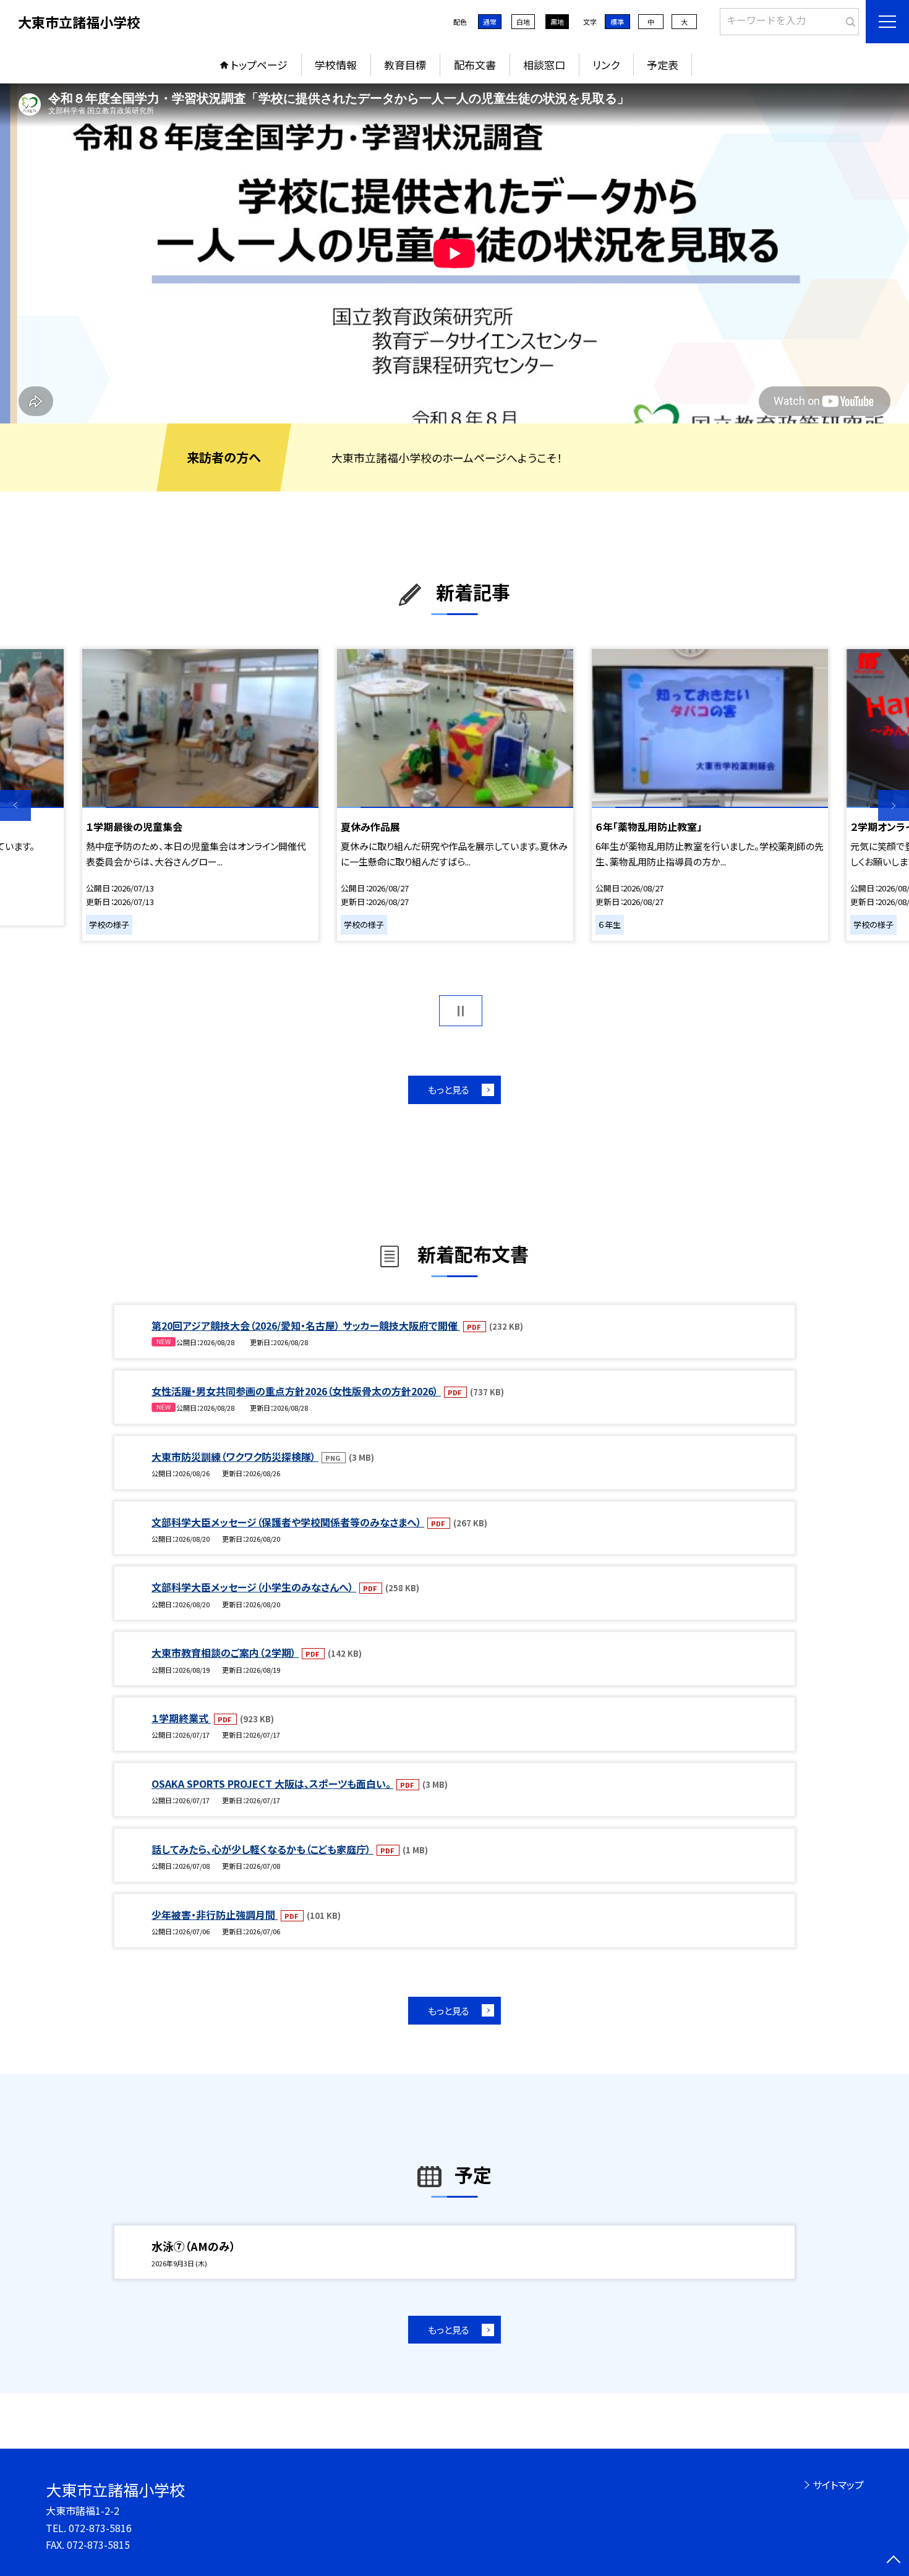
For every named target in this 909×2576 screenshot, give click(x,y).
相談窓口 (544, 65)
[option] (454, 253)
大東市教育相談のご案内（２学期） (225, 1652)
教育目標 (405, 65)
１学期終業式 (181, 1718)
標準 (617, 22)
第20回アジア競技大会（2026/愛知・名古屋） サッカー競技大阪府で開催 (306, 1325)
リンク (606, 65)
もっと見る (449, 1090)
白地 (523, 22)
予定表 (663, 65)
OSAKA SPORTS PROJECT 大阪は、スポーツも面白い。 (272, 1783)
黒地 (557, 22)
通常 (490, 22)
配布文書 (475, 65)
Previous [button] (15, 806)
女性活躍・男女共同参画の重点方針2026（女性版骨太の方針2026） (296, 1391)
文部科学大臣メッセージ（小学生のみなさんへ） (254, 1587)
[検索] (848, 19)
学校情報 (336, 65)
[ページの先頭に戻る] (894, 2561)
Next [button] (894, 806)
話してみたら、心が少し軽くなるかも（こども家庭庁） (262, 1849)
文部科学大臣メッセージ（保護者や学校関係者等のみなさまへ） (288, 1522)
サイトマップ (838, 2485)
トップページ (259, 65)
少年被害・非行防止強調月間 (215, 1915)
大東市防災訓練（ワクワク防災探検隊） (235, 1456)
